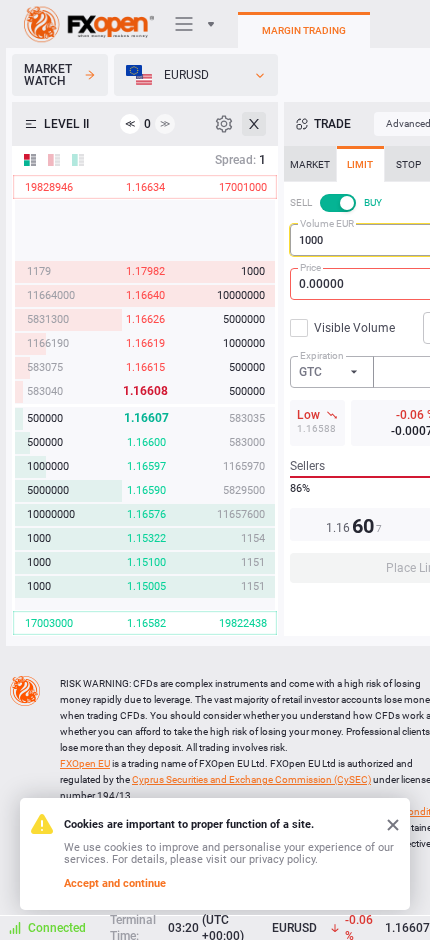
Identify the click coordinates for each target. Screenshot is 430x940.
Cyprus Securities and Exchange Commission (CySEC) (251, 779)
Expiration (322, 355)
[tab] (310, 164)
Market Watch (48, 75)
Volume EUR (327, 223)
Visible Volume (354, 328)
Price (310, 267)
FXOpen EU (85, 763)
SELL (301, 202)
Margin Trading (304, 30)
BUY (373, 202)
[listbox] (196, 75)
